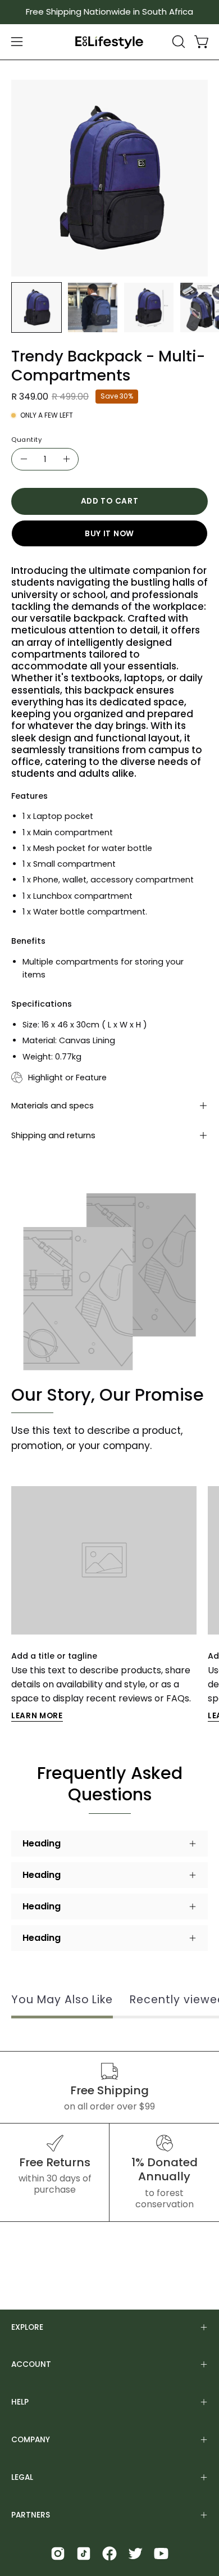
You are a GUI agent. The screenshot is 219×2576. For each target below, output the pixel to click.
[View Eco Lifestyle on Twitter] (135, 2554)
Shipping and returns (53, 1135)
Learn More (37, 1716)
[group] (109, 12)
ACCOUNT (31, 2364)
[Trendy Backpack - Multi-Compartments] (36, 307)
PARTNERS (31, 2515)
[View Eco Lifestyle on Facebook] (109, 2554)
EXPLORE (27, 2327)
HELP (20, 2402)
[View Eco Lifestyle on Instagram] (58, 2554)
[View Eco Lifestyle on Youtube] (161, 2554)
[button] (177, 42)
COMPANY (31, 2440)
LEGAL (22, 2477)
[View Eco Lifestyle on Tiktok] (84, 2554)
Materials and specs (53, 1106)
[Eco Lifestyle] (109, 42)
